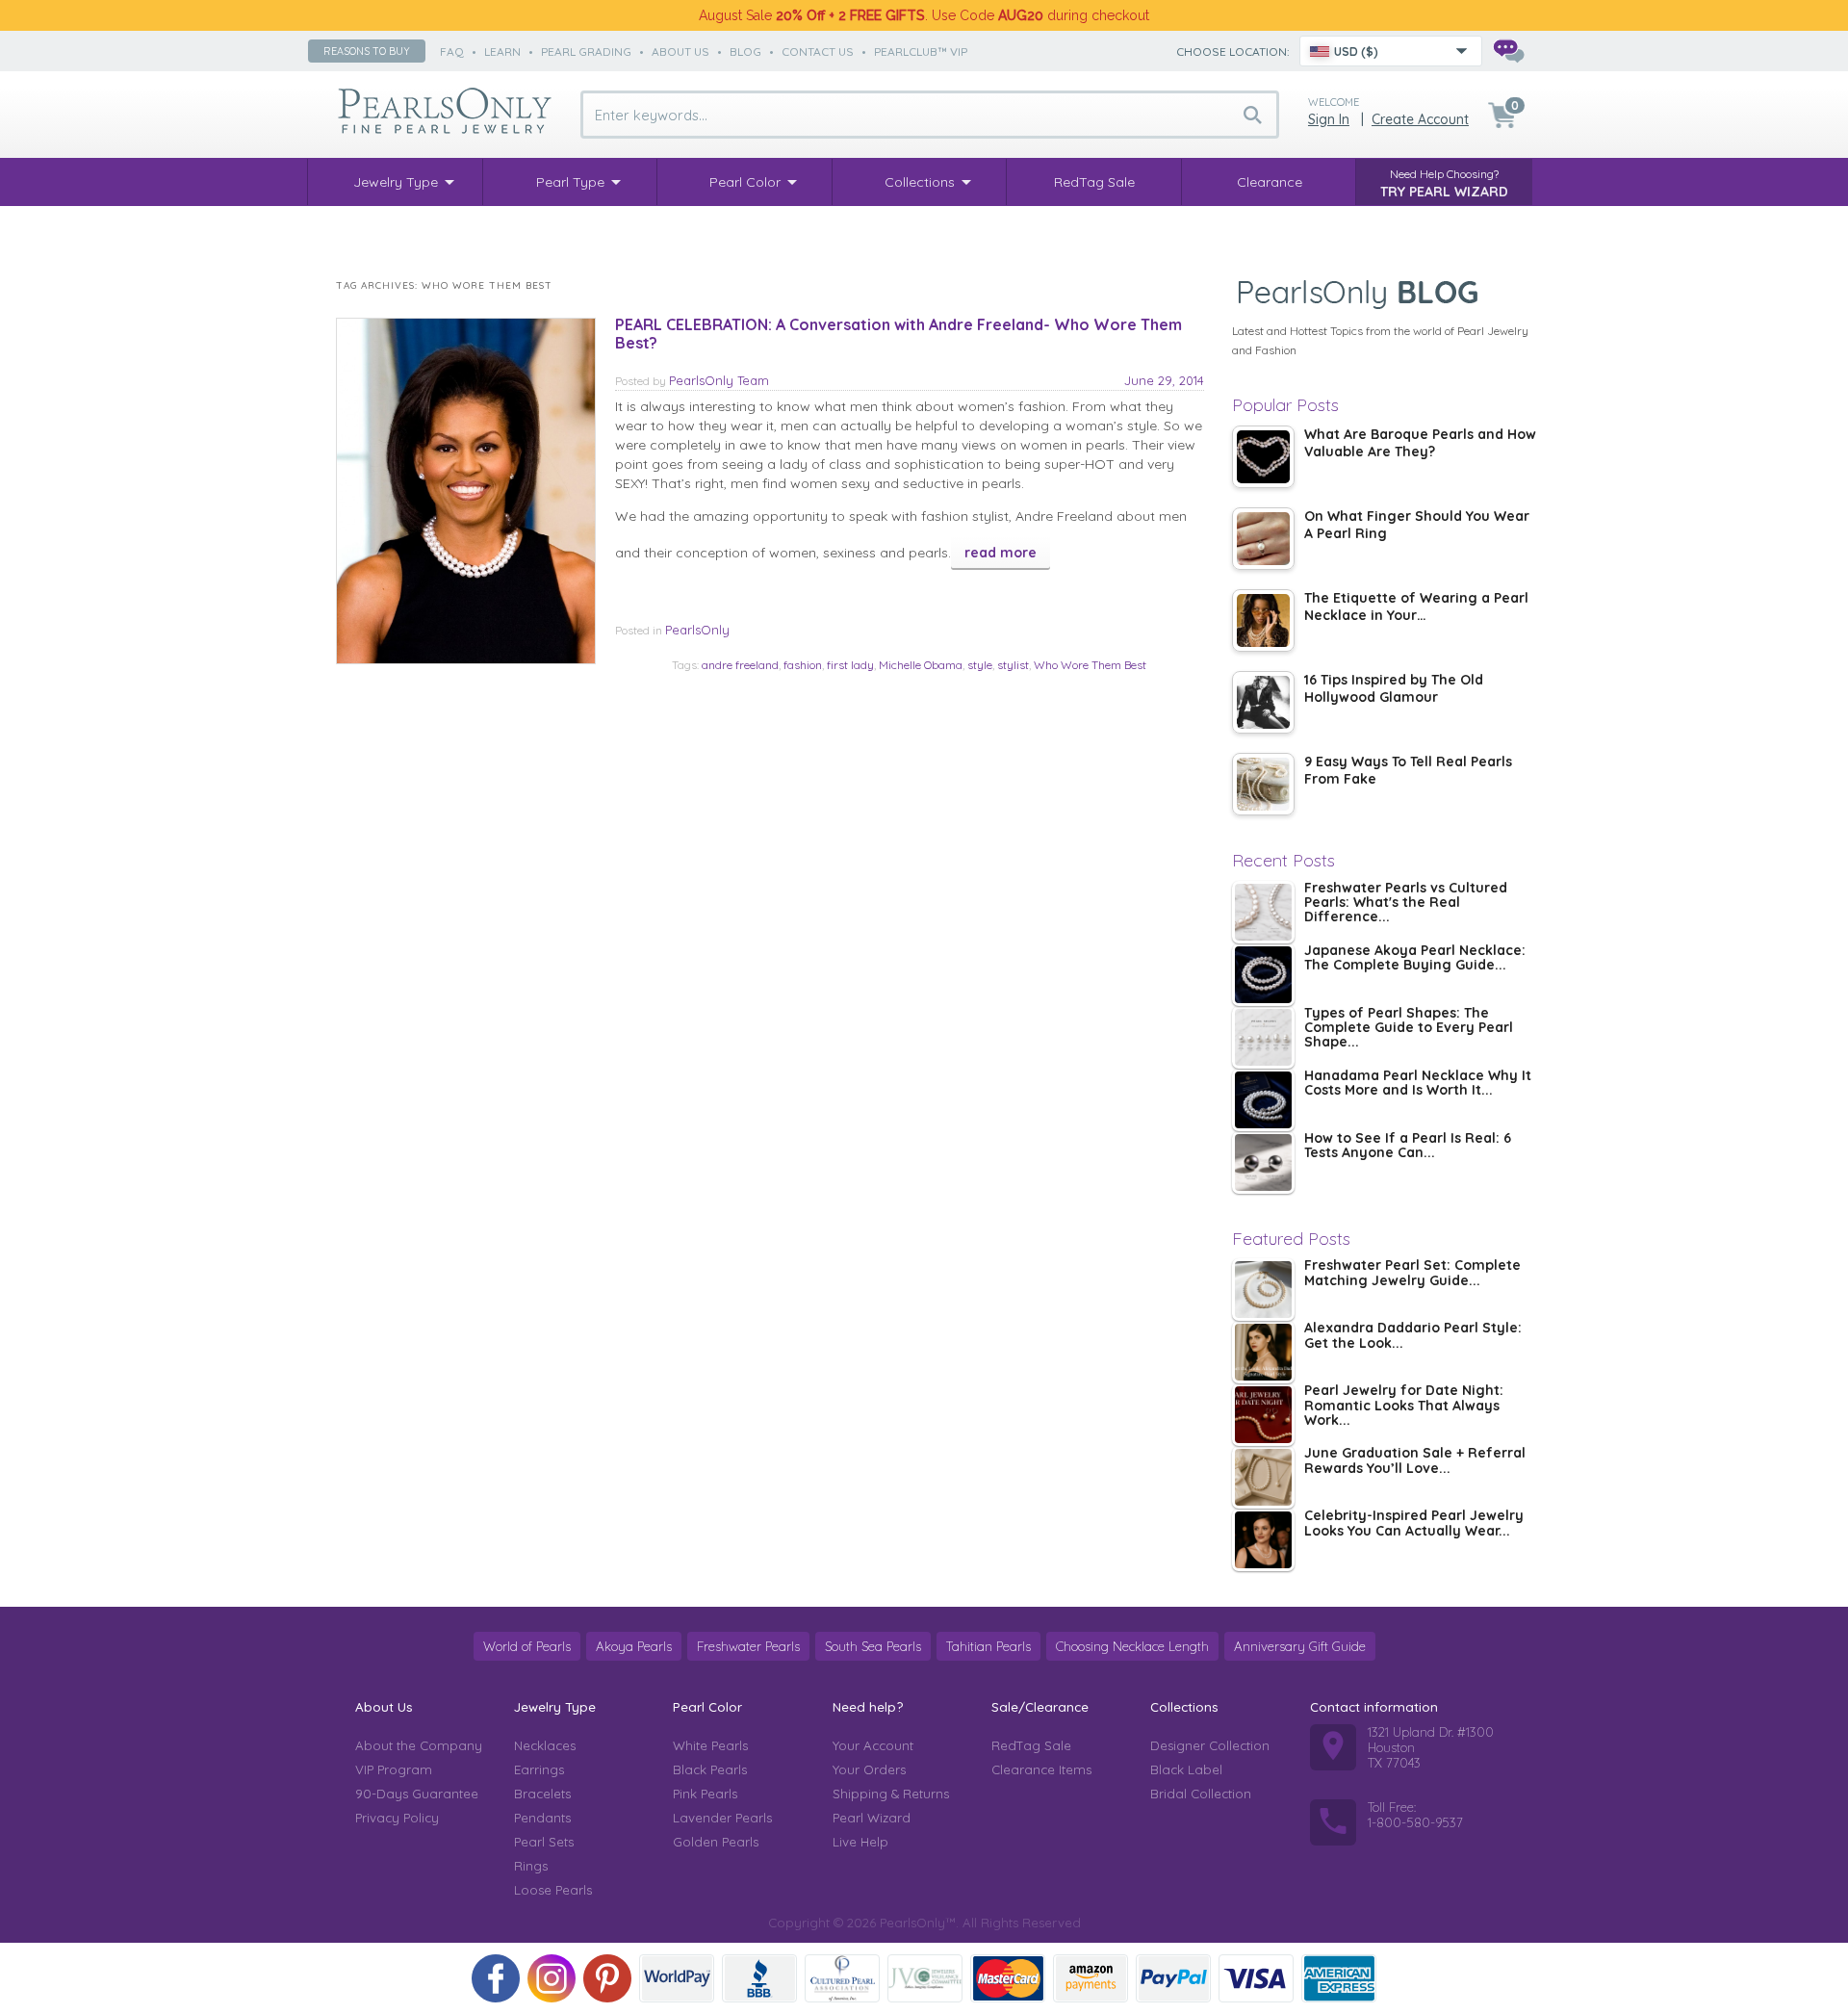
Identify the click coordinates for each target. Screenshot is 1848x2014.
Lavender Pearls (722, 1818)
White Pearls (710, 1745)
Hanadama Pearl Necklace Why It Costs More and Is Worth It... (1418, 1084)
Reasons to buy (367, 51)
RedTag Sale (1031, 1745)
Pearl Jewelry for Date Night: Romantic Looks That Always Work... (1404, 1406)
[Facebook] (496, 1978)
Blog (745, 52)
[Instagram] (552, 1978)
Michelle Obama (921, 665)
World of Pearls (527, 1646)
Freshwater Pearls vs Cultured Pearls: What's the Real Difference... (1406, 904)
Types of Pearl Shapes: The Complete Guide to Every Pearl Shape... (1409, 1029)
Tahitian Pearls (988, 1646)
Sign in (1329, 119)
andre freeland (740, 665)
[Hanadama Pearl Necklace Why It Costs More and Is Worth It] (1263, 1100)
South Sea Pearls (873, 1646)
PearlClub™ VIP (921, 52)
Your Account (873, 1745)
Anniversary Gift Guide (1300, 1646)
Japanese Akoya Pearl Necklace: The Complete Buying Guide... (1415, 958)
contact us (818, 52)
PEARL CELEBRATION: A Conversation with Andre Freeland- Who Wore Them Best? (898, 334)
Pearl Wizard (872, 1818)
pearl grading (586, 52)
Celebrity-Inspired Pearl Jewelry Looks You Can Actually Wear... (1414, 1523)
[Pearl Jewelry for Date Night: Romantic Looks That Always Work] (1263, 1415)
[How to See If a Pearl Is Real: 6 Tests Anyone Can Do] (1263, 1162)
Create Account (1420, 119)
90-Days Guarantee (417, 1794)
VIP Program (394, 1769)
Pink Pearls (705, 1794)
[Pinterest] (607, 1978)
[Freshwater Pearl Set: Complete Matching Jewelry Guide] (1263, 1290)
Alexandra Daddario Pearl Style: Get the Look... (1413, 1336)
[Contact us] (1508, 51)
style (980, 665)
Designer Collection (1210, 1745)
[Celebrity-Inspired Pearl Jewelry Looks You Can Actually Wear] (1263, 1540)
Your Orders (869, 1769)
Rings (531, 1866)
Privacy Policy (397, 1818)
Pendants (542, 1818)
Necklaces (545, 1745)
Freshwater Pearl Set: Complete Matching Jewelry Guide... (1412, 1273)
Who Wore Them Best (1090, 665)
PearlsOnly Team (719, 380)
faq (452, 52)
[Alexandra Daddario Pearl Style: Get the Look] (1263, 1352)
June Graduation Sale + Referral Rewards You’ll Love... (1415, 1461)
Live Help (860, 1842)
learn (502, 52)
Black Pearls (710, 1769)
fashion (803, 665)
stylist (1013, 665)
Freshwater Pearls (748, 1646)
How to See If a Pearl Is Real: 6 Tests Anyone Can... (1408, 1146)
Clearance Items (1041, 1769)
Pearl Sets (544, 1842)
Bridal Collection (1201, 1794)
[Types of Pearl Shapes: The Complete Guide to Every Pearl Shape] (1263, 1037)
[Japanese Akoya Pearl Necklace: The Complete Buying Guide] (1263, 975)
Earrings (539, 1769)
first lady (850, 665)
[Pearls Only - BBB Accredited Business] (759, 1978)
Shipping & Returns (891, 1794)
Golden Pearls (716, 1842)
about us (680, 52)
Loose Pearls (553, 1890)
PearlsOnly (697, 630)
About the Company (419, 1745)
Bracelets (542, 1794)
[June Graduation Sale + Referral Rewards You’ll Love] (1263, 1477)
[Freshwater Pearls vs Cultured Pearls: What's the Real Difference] (1263, 912)
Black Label (1186, 1769)
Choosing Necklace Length (1132, 1646)
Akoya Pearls (634, 1646)
